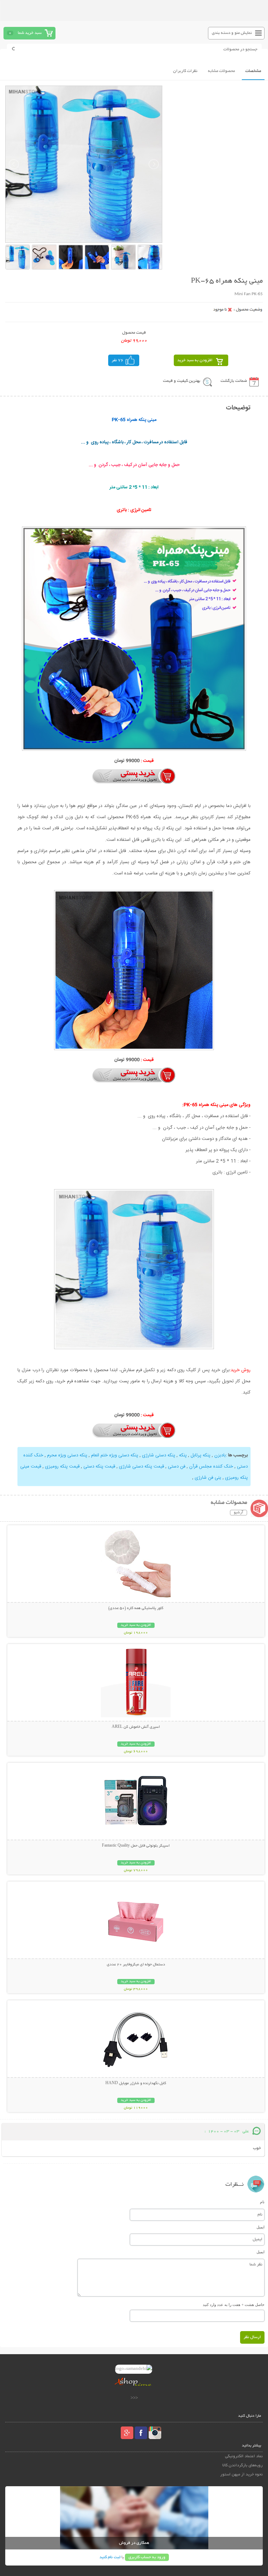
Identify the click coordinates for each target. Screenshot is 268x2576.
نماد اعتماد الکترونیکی (244, 2456)
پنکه (183, 1455)
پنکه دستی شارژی (159, 1455)
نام (262, 2202)
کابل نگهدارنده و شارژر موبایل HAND (136, 2083)
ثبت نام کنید (110, 2557)
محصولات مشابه (221, 71)
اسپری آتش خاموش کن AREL (136, 1727)
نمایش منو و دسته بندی (232, 33)
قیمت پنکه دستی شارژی (142, 1467)
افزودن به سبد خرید (195, 360)
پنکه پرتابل (200, 1455)
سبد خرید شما (30, 33)
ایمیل (260, 2227)
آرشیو (239, 1513)
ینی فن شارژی (208, 1478)
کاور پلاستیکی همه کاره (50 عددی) (136, 1608)
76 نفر (118, 360)
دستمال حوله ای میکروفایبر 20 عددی (136, 1965)
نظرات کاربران (185, 71)
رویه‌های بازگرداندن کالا (242, 2465)
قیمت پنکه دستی (99, 1467)
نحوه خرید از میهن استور (241, 2475)
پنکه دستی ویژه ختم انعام (115, 1455)
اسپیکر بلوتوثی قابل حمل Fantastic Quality (136, 1846)
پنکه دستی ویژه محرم (67, 1455)
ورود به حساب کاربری (147, 2557)
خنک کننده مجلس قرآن (211, 1467)
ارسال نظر (252, 2337)
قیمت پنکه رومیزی (62, 1467)
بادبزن (220, 1455)
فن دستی (177, 1467)
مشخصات (253, 71)
